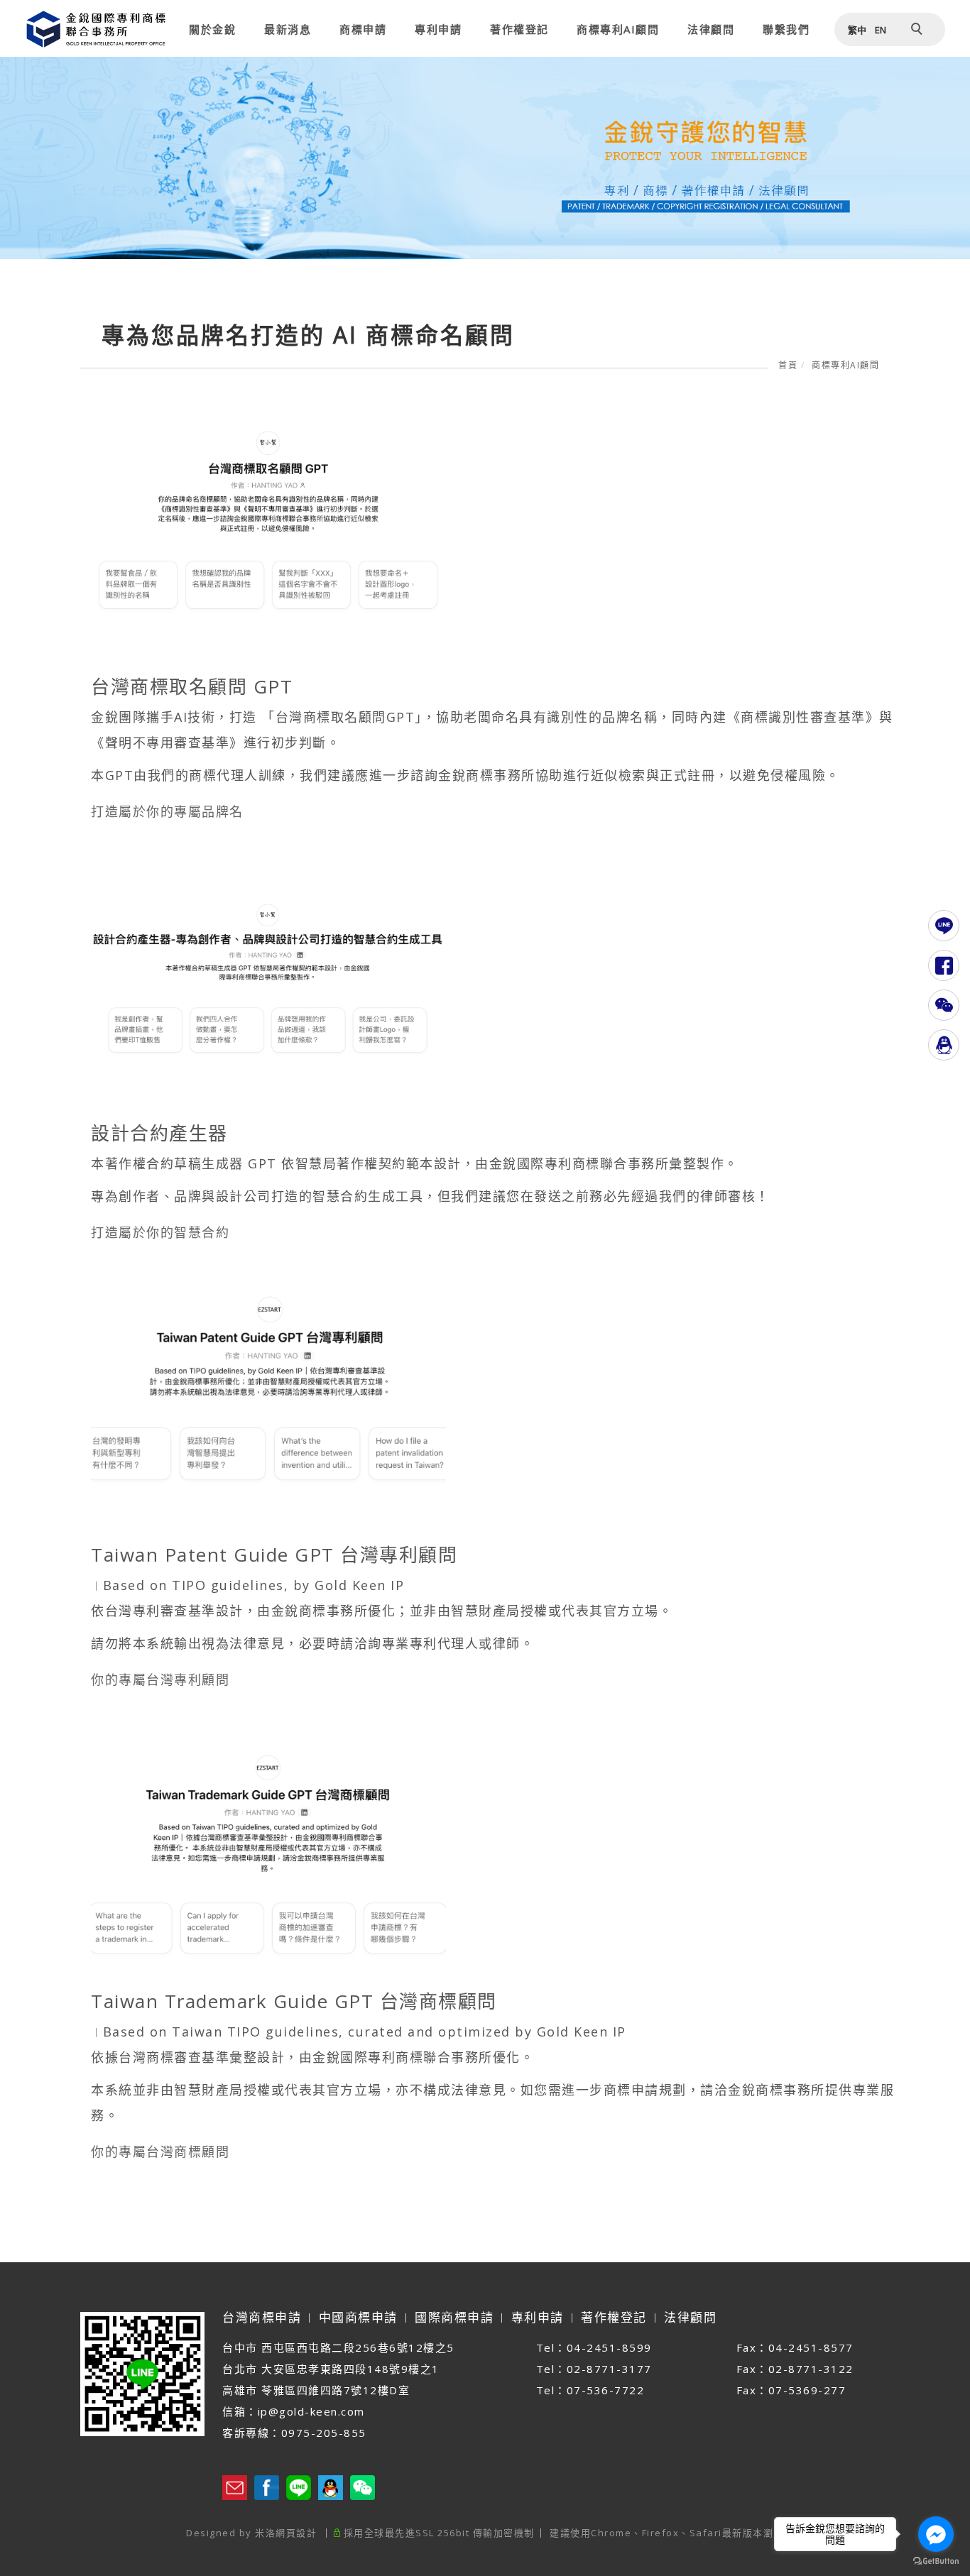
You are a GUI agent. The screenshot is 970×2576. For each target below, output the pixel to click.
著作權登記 (519, 29)
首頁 (788, 365)
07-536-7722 (607, 2390)
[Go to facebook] (936, 2534)
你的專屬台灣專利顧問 (160, 1679)
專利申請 (438, 29)
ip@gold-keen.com (311, 2411)
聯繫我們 (786, 29)
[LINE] (944, 926)
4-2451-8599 (613, 2347)
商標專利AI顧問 (618, 29)
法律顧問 (711, 29)
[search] (919, 31)
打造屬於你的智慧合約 (160, 1232)
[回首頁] (96, 29)
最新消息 (288, 29)
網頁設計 (296, 2533)
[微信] (944, 1005)
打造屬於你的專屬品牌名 (167, 811)
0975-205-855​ (324, 2433)
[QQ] (944, 1045)
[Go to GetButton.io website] (936, 2561)
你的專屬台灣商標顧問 (160, 2152)
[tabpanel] (485, 158)
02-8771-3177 (609, 2369)
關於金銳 (212, 29)
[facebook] (944, 965)
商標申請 (363, 29)
